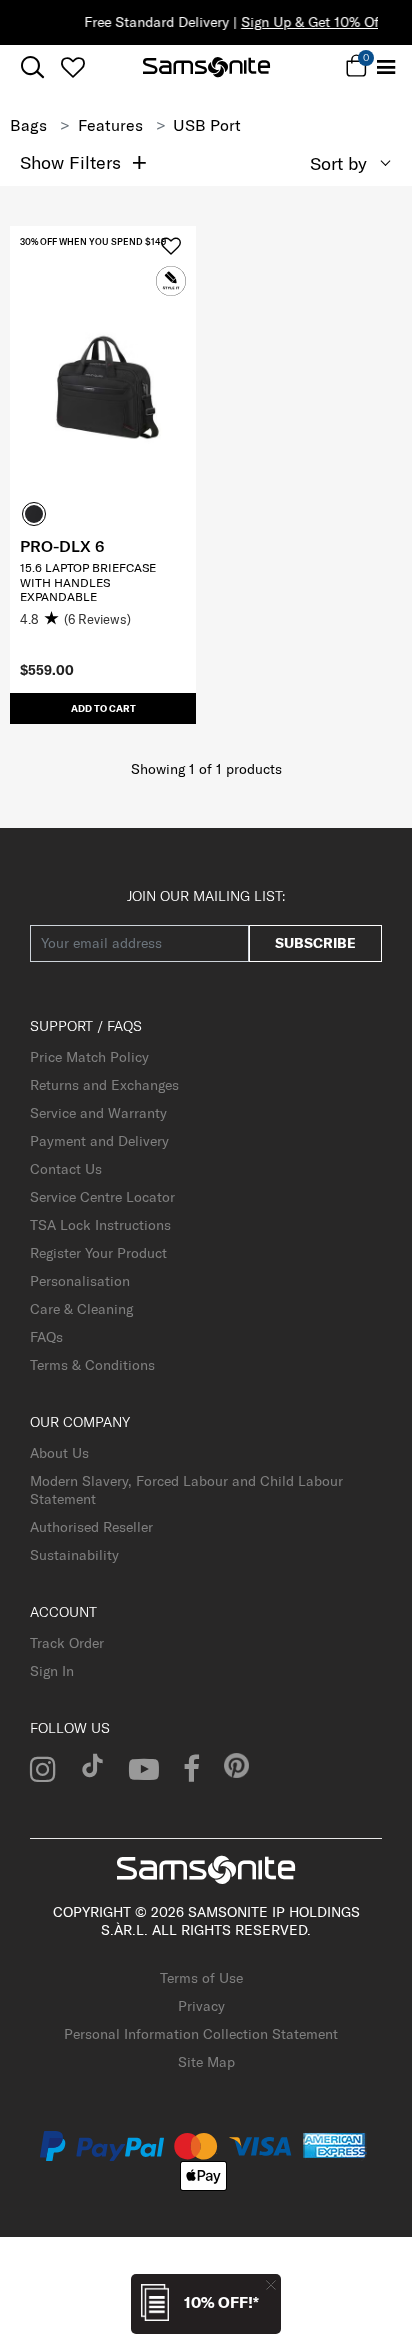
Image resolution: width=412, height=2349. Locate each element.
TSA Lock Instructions (100, 1225)
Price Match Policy (89, 1057)
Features (110, 125)
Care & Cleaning (81, 1309)
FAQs (46, 1337)
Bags (28, 125)
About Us (59, 1453)
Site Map (206, 2062)
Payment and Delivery (99, 1141)
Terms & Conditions (92, 1365)
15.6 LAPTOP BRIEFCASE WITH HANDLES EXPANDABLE (88, 582)
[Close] (271, 2284)
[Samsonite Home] (206, 67)
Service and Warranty (98, 1113)
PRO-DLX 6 (62, 546)
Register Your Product (98, 1253)
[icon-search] (32, 67)
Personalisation (80, 1281)
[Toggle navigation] (385, 67)
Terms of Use (201, 1978)
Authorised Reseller (91, 1527)
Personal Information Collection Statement (201, 2034)
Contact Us (66, 1169)
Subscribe (315, 943)
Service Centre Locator (102, 1197)
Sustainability (74, 1555)
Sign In (52, 1671)
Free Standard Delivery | (208, 22)
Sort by (338, 163)
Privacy (201, 2006)
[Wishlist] (72, 67)
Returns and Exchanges (104, 1085)
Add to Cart (103, 708)
